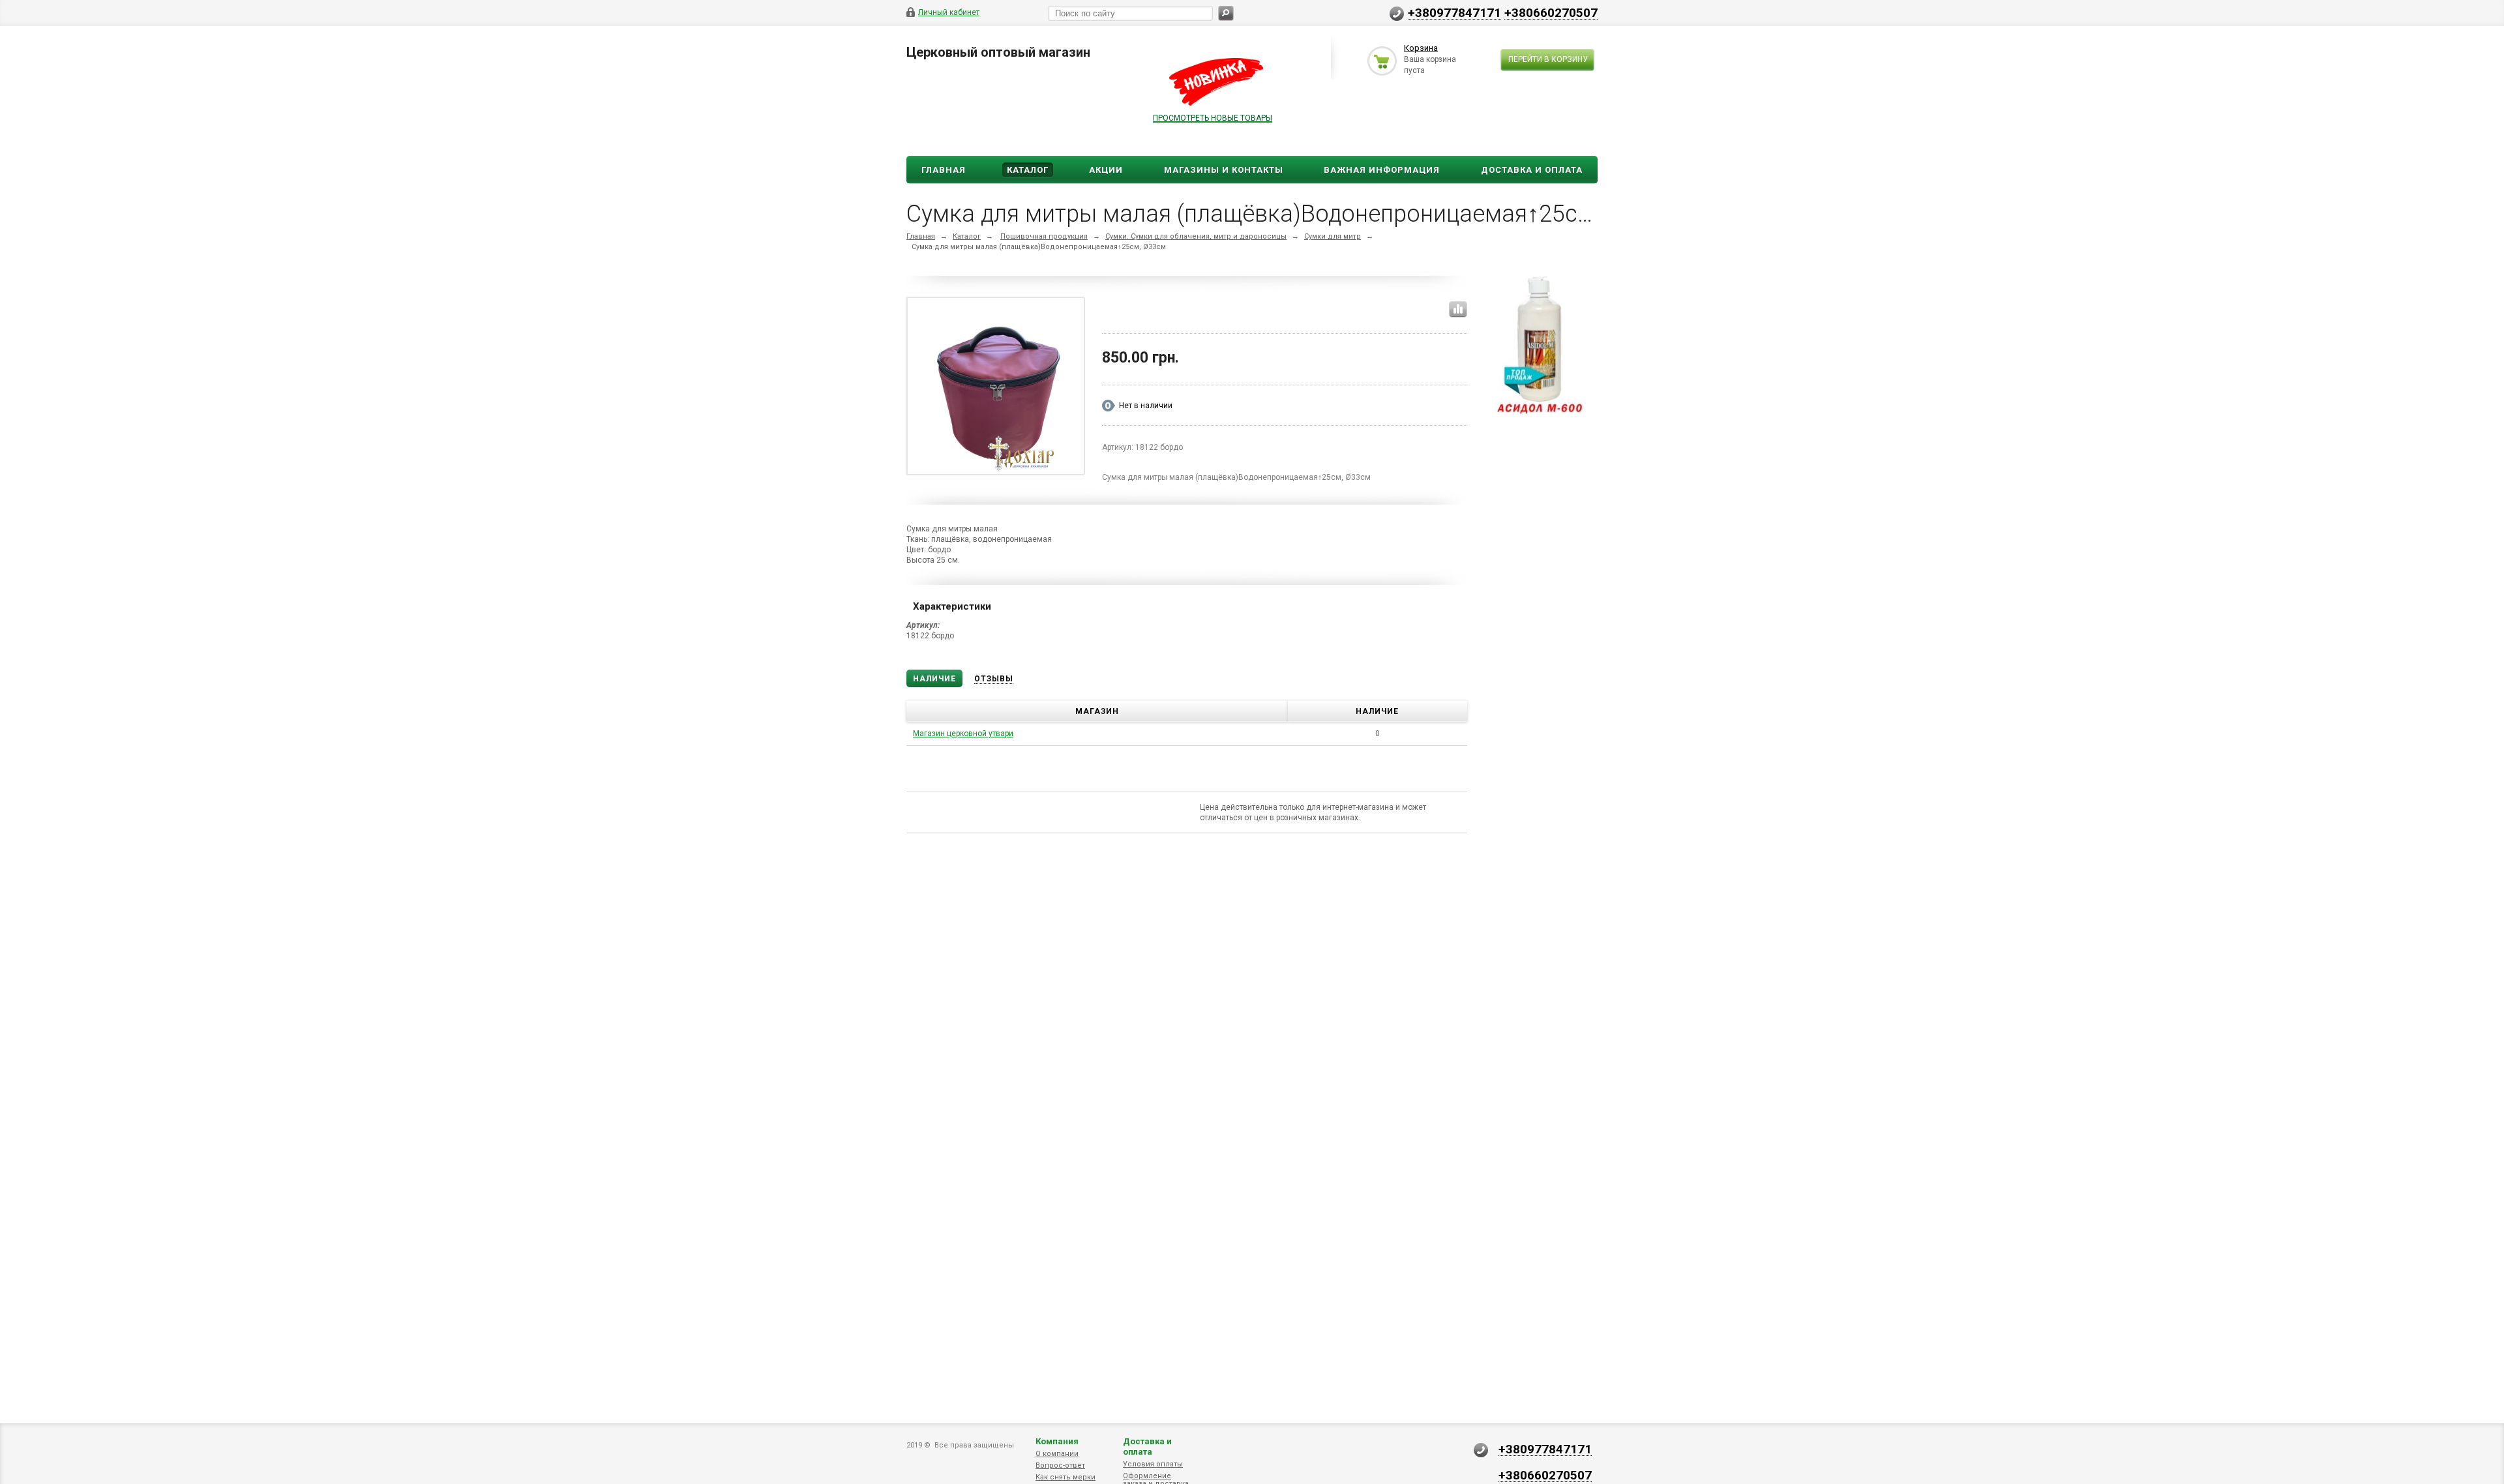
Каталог (1028, 170)
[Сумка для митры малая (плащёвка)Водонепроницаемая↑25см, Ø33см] (996, 389)
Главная (944, 170)
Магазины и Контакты (1224, 170)
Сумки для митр (1333, 236)
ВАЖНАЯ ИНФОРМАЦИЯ (1382, 170)
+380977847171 (1454, 12)
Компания (1057, 1441)
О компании (1057, 1454)
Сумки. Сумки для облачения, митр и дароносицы (1196, 236)
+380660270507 (1551, 12)
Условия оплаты (1153, 1464)
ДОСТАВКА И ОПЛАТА (1532, 170)
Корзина (1421, 48)
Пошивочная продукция (1044, 236)
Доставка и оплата (1147, 1447)
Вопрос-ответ (1060, 1465)
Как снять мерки (1066, 1477)
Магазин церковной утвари (963, 734)
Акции (1106, 170)
